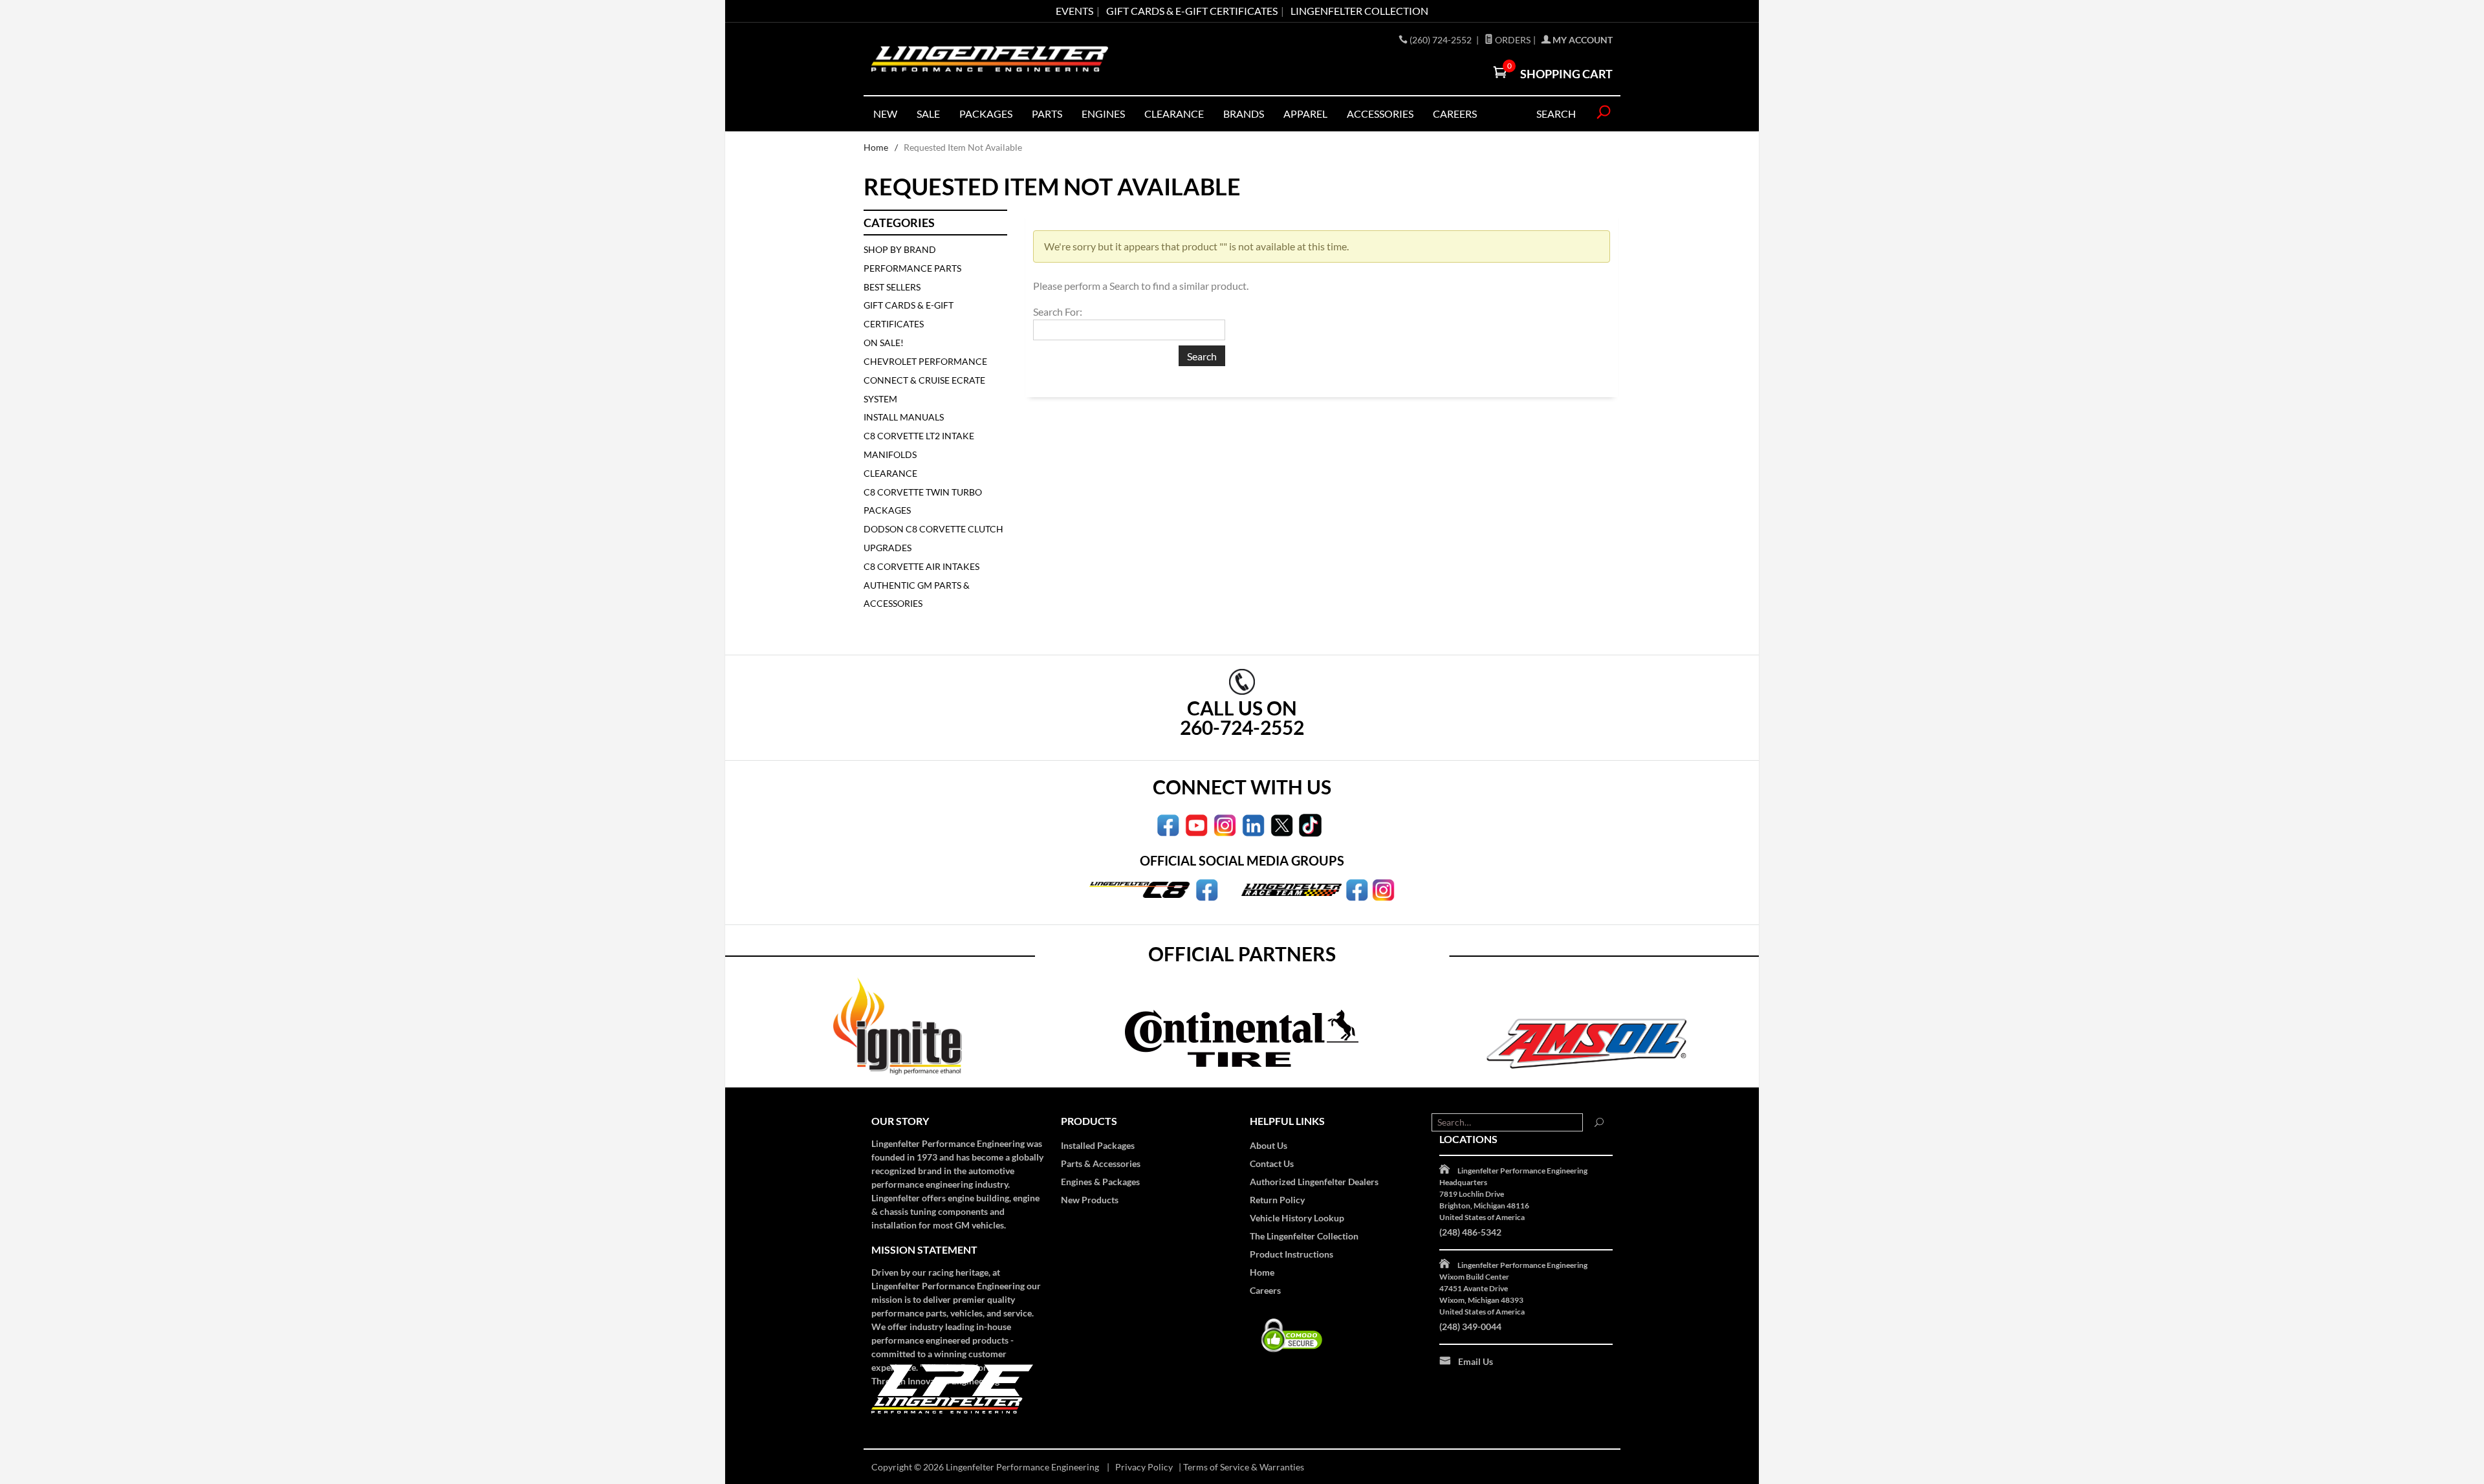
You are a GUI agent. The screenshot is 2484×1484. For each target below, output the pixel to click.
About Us (1269, 1145)
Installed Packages (1098, 1145)
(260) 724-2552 (1442, 40)
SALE (928, 114)
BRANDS (1244, 114)
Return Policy (1277, 1200)
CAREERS (1455, 114)
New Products (1090, 1200)
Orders (1512, 40)
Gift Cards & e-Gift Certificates (1192, 11)
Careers (1265, 1290)
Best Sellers (892, 287)
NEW (885, 114)
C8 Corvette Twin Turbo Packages (923, 501)
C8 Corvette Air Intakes (921, 566)
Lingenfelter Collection (1359, 11)
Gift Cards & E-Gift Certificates (909, 314)
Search (1556, 114)
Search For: (1058, 311)
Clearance (1174, 114)
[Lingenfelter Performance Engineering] (990, 59)
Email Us (1476, 1361)
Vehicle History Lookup (1297, 1218)
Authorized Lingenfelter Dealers (1314, 1182)
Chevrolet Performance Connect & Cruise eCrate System (925, 380)
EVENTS (1074, 11)
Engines (1103, 114)
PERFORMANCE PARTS (912, 268)
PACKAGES (986, 114)
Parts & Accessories (1101, 1163)
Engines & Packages (1100, 1182)
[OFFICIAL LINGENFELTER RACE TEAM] (1357, 889)
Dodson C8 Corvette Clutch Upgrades (933, 538)
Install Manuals (904, 417)
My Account (1582, 40)
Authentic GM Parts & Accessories (917, 595)
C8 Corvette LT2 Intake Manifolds (919, 445)
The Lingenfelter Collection (1304, 1236)
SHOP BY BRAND (900, 249)
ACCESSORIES (1380, 114)
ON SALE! (884, 343)
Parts (1047, 114)
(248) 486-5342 (1470, 1232)
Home (876, 147)
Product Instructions (1291, 1254)
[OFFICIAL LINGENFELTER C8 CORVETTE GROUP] (1207, 889)
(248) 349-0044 (1470, 1326)
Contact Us (1272, 1163)
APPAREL (1305, 114)
